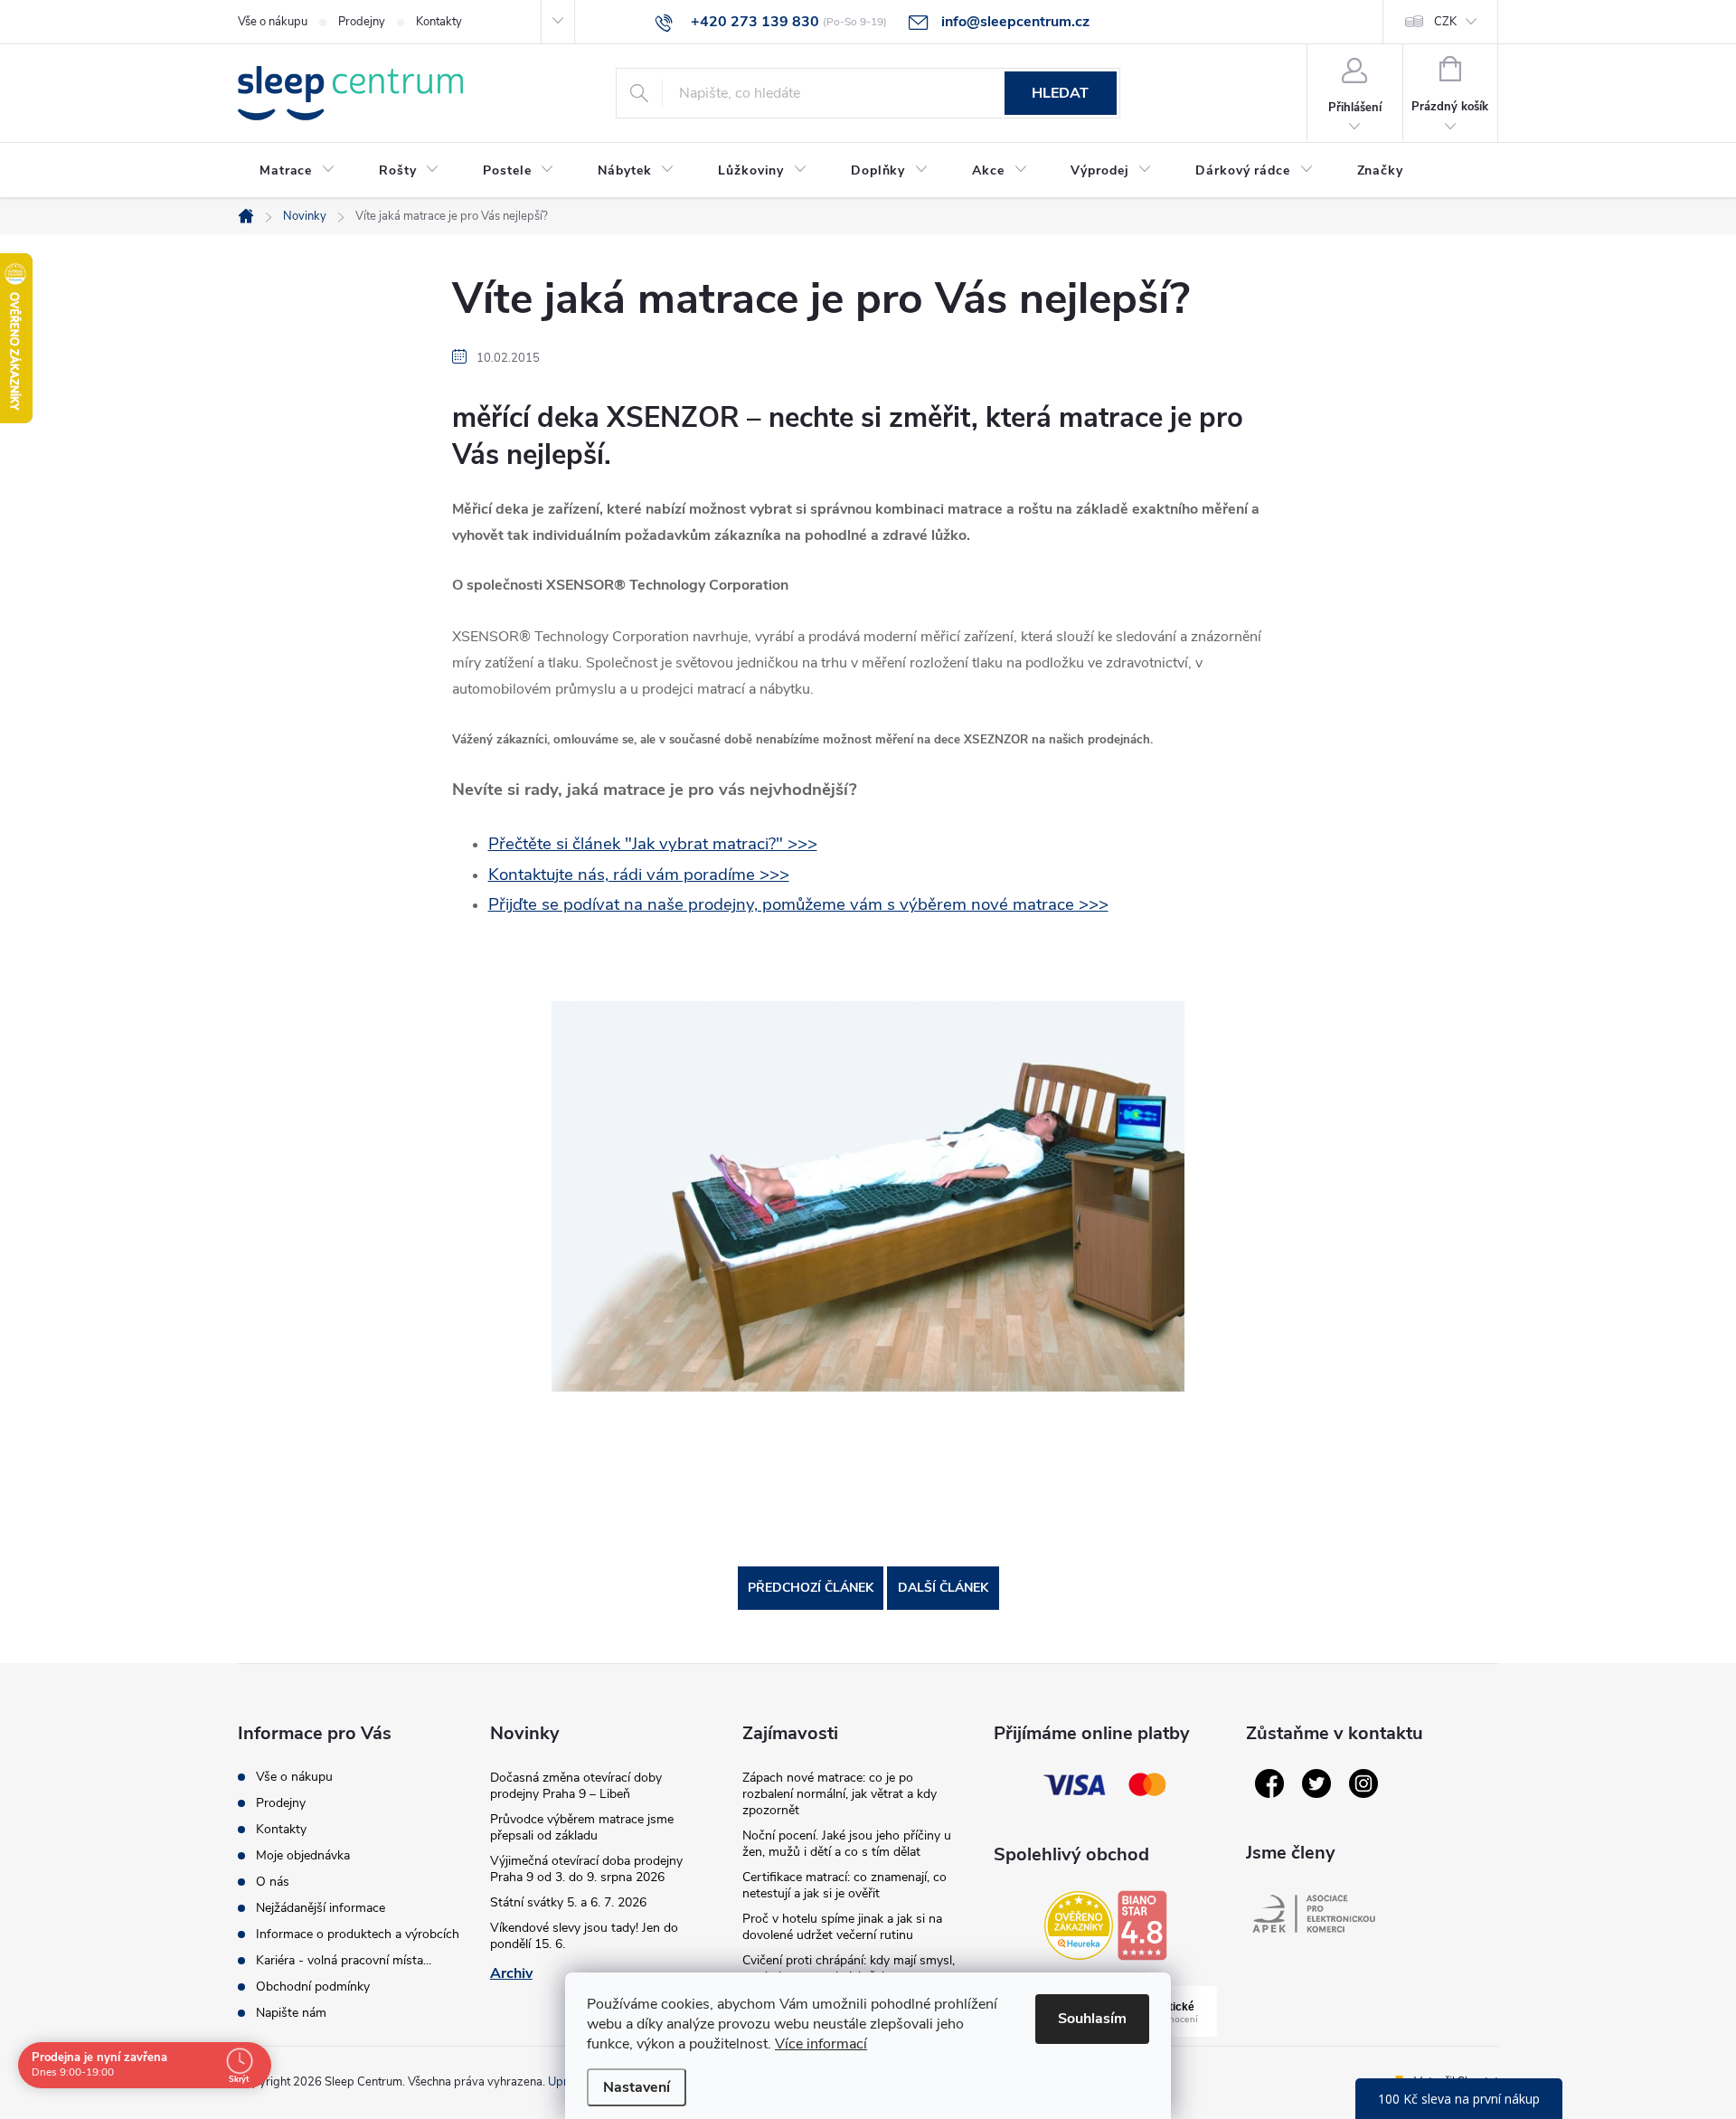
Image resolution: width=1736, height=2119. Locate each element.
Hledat (1060, 93)
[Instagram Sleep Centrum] (1363, 1783)
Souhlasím (1092, 2019)
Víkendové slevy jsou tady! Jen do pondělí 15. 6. (584, 1936)
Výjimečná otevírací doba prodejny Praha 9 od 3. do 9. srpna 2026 (586, 1869)
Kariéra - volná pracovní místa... (344, 1960)
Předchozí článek (811, 1588)
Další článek (943, 1588)
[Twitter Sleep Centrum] (1316, 1783)
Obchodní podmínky (313, 1987)
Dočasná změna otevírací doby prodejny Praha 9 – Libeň (576, 1786)
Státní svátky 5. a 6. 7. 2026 (568, 1902)
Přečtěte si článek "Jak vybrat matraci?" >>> (653, 844)
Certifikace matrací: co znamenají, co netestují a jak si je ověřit (844, 1885)
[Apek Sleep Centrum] (1314, 1914)
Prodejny (362, 22)
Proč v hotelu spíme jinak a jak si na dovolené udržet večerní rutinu (842, 1927)
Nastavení (637, 2087)
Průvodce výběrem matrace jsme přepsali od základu (582, 1827)
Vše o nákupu (273, 22)
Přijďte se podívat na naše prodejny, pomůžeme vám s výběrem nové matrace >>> (798, 904)
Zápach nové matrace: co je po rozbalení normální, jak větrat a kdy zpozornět (840, 1794)
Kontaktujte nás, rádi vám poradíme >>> (639, 875)
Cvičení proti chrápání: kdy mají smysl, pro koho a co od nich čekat (849, 1968)
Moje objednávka (303, 1855)
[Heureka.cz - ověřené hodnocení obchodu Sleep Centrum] (1079, 1925)
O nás (273, 1882)
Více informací (821, 2044)
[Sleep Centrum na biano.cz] (1142, 1925)
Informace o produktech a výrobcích (358, 1934)
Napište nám (291, 2013)
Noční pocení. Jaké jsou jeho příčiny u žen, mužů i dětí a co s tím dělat (847, 1844)
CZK (1445, 22)
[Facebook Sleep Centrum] (1269, 1783)
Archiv (511, 1973)
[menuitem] (297, 171)
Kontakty (439, 22)
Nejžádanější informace (321, 1908)
